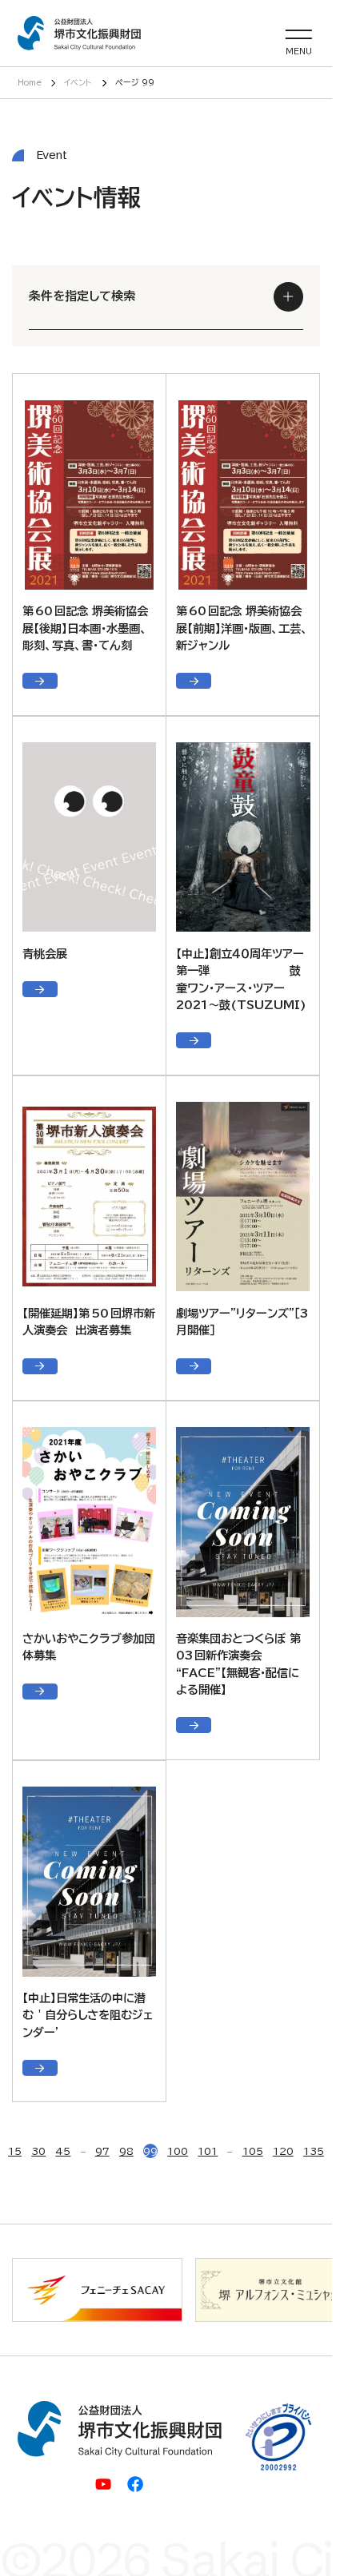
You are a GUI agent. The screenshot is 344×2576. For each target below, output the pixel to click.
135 (314, 2151)
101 (208, 2151)
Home (30, 82)
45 (63, 2151)
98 (126, 2151)
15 (15, 2151)
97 (102, 2151)
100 (178, 2151)
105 (253, 2151)
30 (38, 2151)
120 (283, 2151)
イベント (78, 82)
